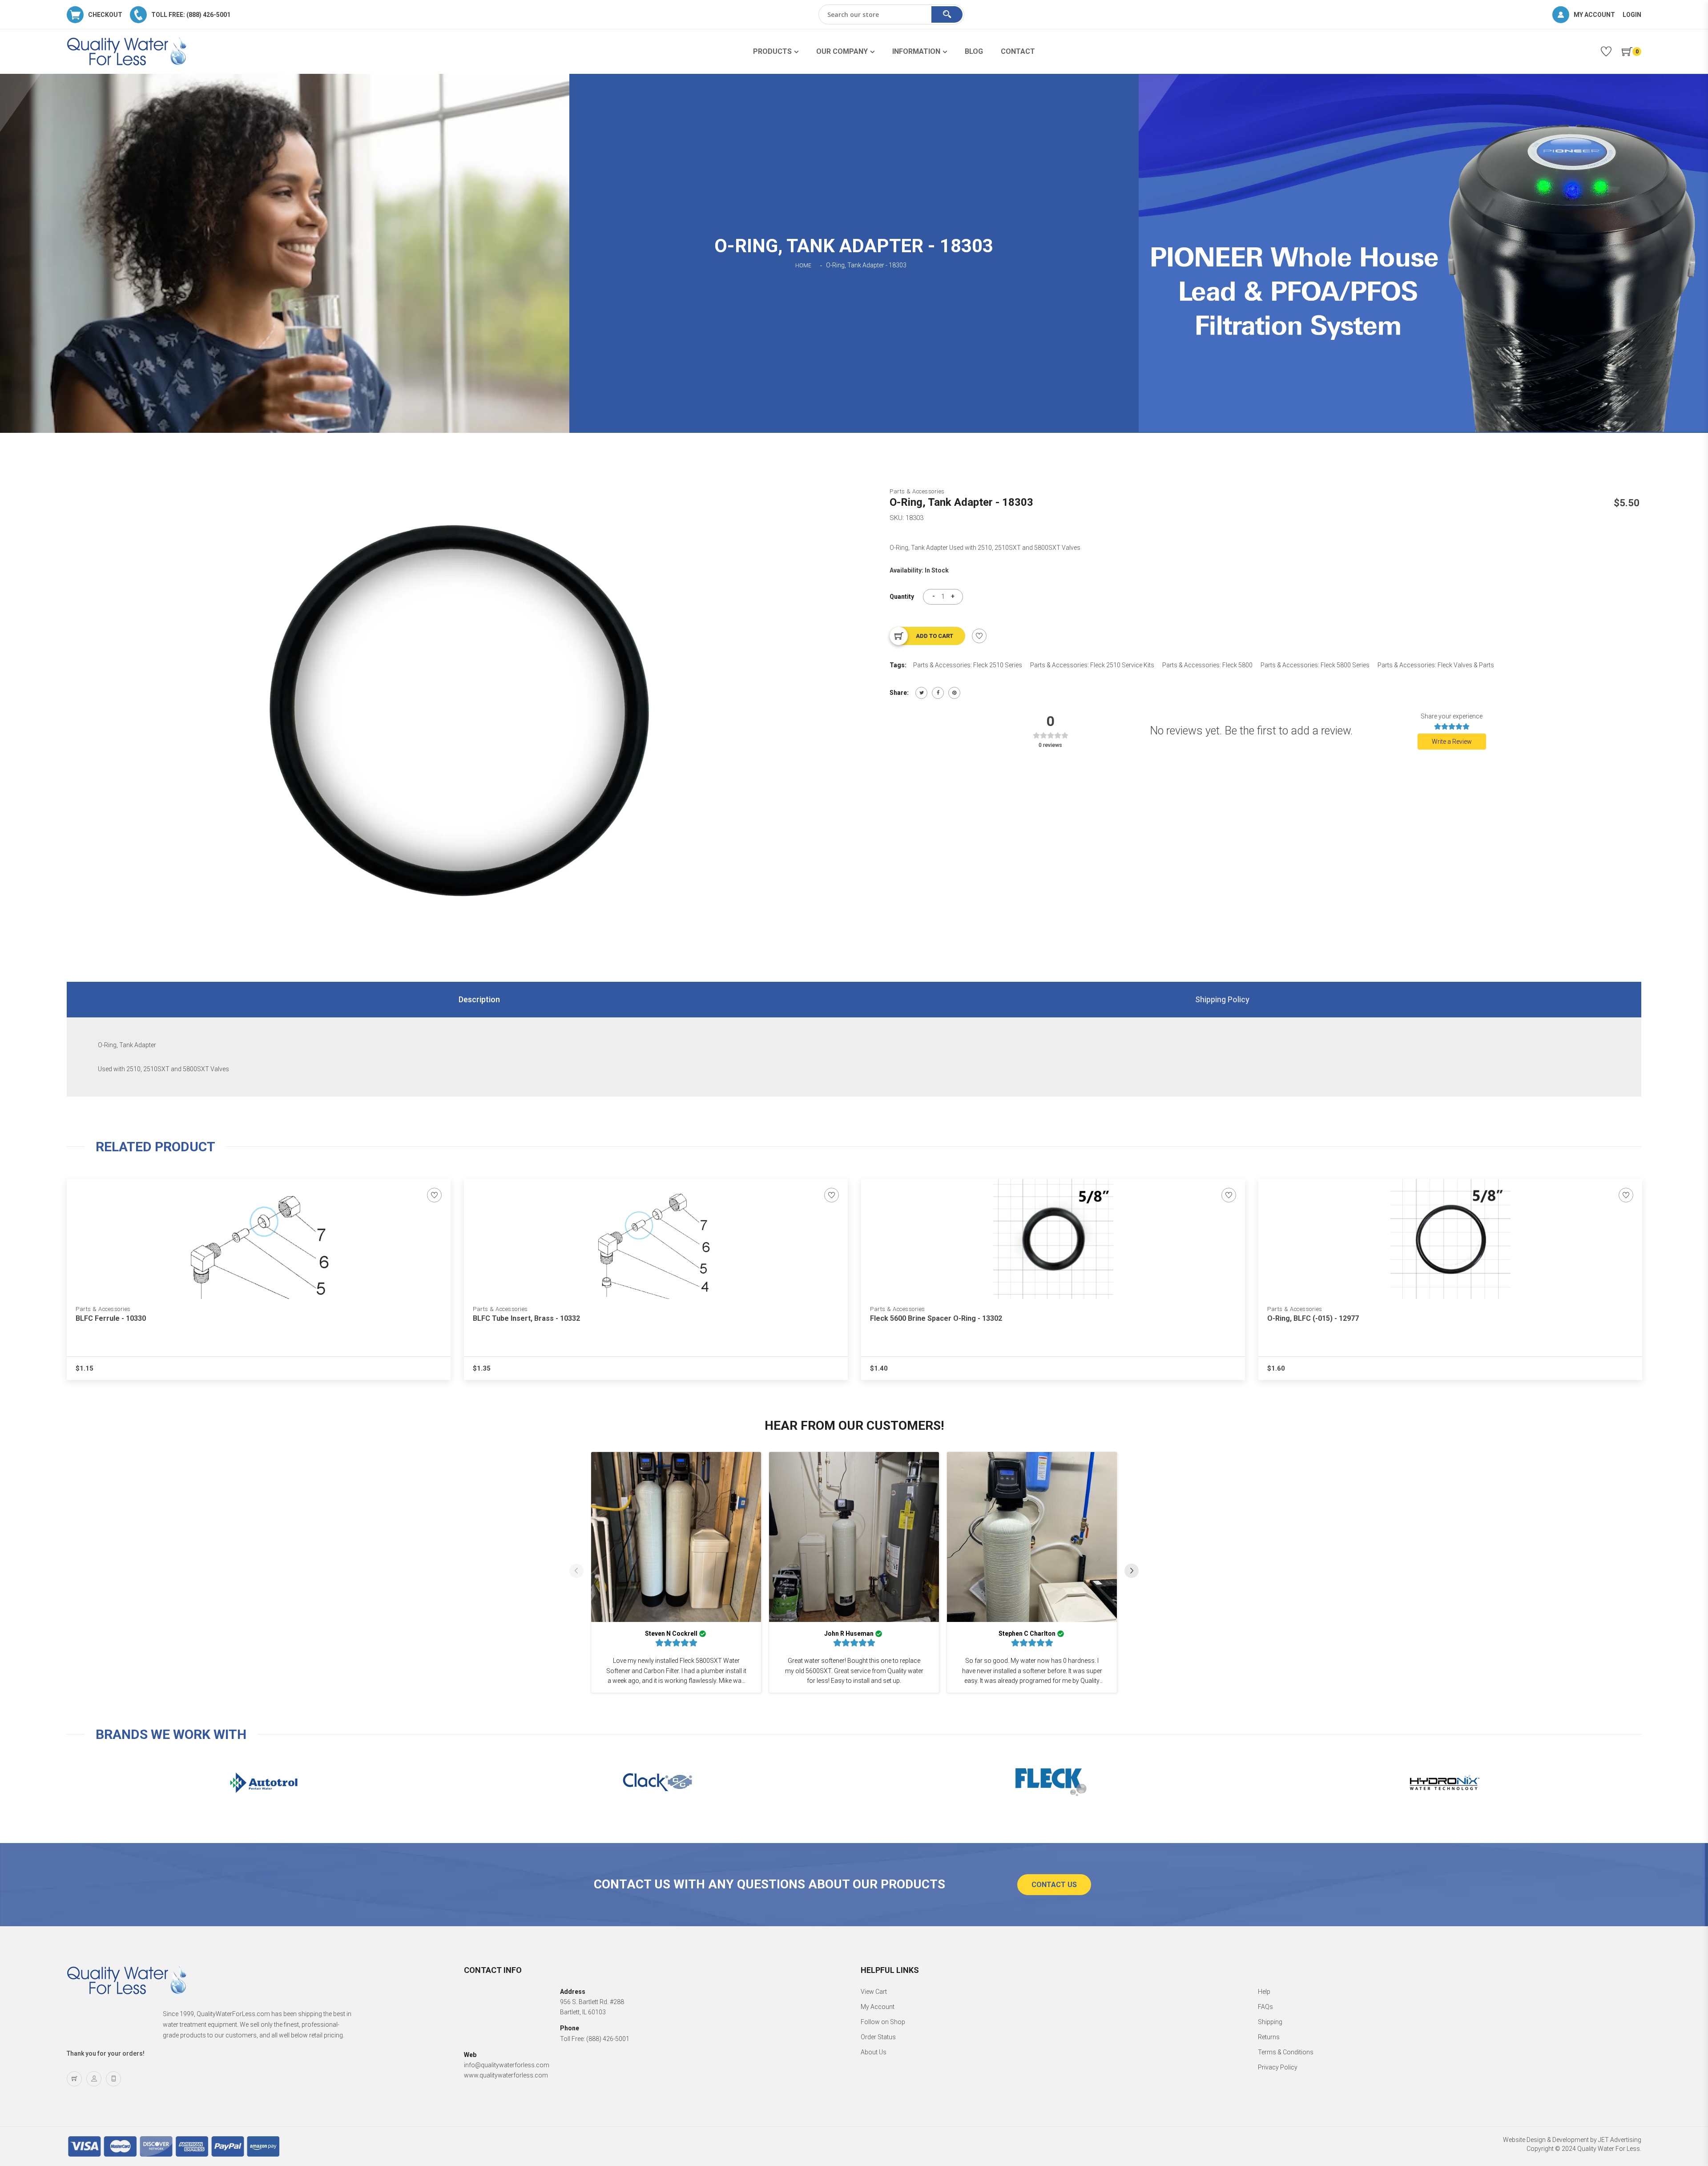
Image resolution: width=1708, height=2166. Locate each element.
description (479, 999)
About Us (874, 2052)
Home (803, 266)
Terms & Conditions (1286, 2052)
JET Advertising (1620, 2140)
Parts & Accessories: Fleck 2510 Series (968, 665)
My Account (878, 2007)
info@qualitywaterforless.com (507, 2065)
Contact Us (1054, 1885)
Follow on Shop (883, 2022)
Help (1264, 1992)
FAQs (1265, 2007)
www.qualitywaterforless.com (506, 2075)
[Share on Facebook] (938, 693)
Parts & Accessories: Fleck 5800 (1207, 665)
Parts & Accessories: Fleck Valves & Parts (1436, 665)
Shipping (1270, 2022)
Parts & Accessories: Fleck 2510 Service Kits (1092, 665)
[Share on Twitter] (921, 693)
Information (916, 51)
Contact (1018, 51)
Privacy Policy (1278, 2067)
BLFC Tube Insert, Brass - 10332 (526, 1318)
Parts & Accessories (917, 491)
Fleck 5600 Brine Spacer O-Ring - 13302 (936, 1318)
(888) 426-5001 (608, 2039)
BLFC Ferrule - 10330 (111, 1318)
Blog (974, 51)
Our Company (842, 51)
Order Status (878, 2037)
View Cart (874, 1992)
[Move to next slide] (1132, 1572)
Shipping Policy (1222, 999)
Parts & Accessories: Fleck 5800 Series (1315, 665)
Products (772, 51)
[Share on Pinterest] (954, 693)
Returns (1269, 2037)
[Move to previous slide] (576, 1572)
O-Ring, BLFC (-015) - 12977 (1313, 1318)
